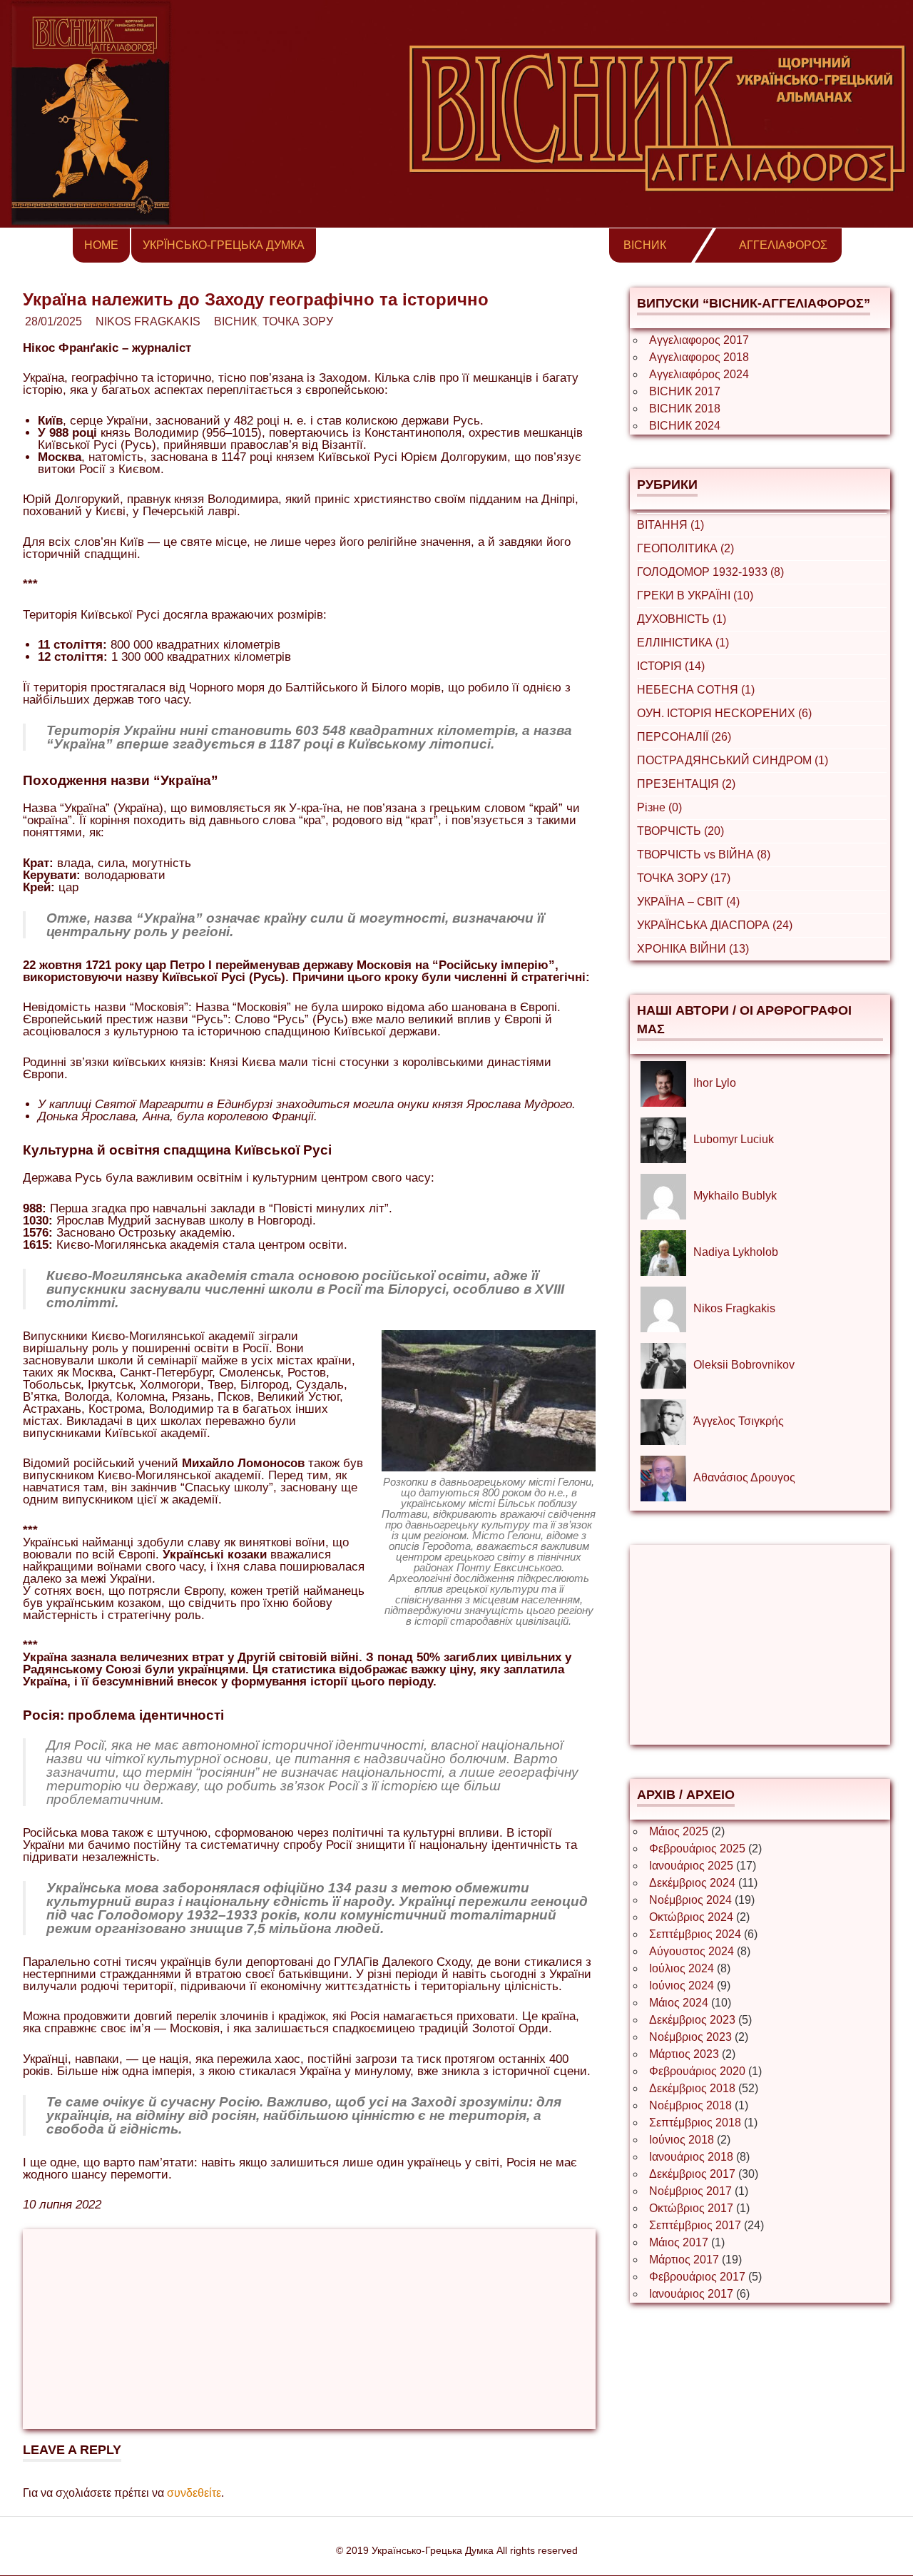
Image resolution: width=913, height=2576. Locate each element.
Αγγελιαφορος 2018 (699, 357)
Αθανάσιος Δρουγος (744, 1477)
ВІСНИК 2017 (685, 391)
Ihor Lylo (715, 1083)
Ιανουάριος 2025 (691, 1866)
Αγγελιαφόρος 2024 (699, 374)
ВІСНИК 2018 (685, 409)
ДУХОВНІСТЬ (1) (682, 619)
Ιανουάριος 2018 (691, 2157)
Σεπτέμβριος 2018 (695, 2123)
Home (101, 245)
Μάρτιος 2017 (684, 2260)
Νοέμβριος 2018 (690, 2105)
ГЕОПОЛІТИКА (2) (685, 548)
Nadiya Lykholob (736, 1252)
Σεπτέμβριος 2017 (695, 2225)
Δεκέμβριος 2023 (692, 2020)
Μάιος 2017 (679, 2242)
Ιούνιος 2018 (682, 2140)
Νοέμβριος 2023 (690, 2037)
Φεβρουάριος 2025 (697, 1849)
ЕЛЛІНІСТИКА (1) (683, 643)
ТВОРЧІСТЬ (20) (680, 831)
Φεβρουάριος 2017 (697, 2277)
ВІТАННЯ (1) (670, 525)
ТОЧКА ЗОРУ (298, 321)
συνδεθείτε (194, 2493)
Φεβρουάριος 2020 (697, 2071)
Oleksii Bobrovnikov (744, 1365)
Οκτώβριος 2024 (691, 1917)
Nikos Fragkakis (148, 321)
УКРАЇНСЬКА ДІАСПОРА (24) (715, 925)
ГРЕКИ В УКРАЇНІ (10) (695, 595)
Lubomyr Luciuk (734, 1139)
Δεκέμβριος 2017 (692, 2174)
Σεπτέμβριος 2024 (695, 1934)
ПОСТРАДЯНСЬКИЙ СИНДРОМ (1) (733, 760)
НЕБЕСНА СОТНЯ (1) (696, 690)
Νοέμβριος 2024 (690, 1900)
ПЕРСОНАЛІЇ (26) (684, 737)
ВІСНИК (645, 245)
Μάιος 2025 (679, 1831)
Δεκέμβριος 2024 (692, 1883)
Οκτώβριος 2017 (691, 2208)
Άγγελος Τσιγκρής (739, 1421)
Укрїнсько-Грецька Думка (224, 245)
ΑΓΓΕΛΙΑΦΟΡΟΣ (783, 245)
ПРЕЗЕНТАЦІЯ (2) (686, 784)
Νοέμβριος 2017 (690, 2191)
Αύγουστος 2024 (692, 1951)
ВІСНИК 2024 (685, 426)
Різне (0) (659, 807)
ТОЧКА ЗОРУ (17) (684, 878)
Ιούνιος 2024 (682, 1986)
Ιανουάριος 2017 (691, 2294)
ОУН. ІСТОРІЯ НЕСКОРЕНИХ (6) (724, 713)
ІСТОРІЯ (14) (671, 666)
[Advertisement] (309, 2329)
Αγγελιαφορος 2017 (699, 340)
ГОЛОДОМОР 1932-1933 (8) (710, 572)
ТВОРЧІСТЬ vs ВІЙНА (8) (704, 855)
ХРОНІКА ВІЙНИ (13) (693, 949)
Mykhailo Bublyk (735, 1196)
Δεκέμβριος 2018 (692, 2088)
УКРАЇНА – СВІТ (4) (688, 902)
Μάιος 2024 (679, 2003)
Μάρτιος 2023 (684, 2054)
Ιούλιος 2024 (682, 1968)
